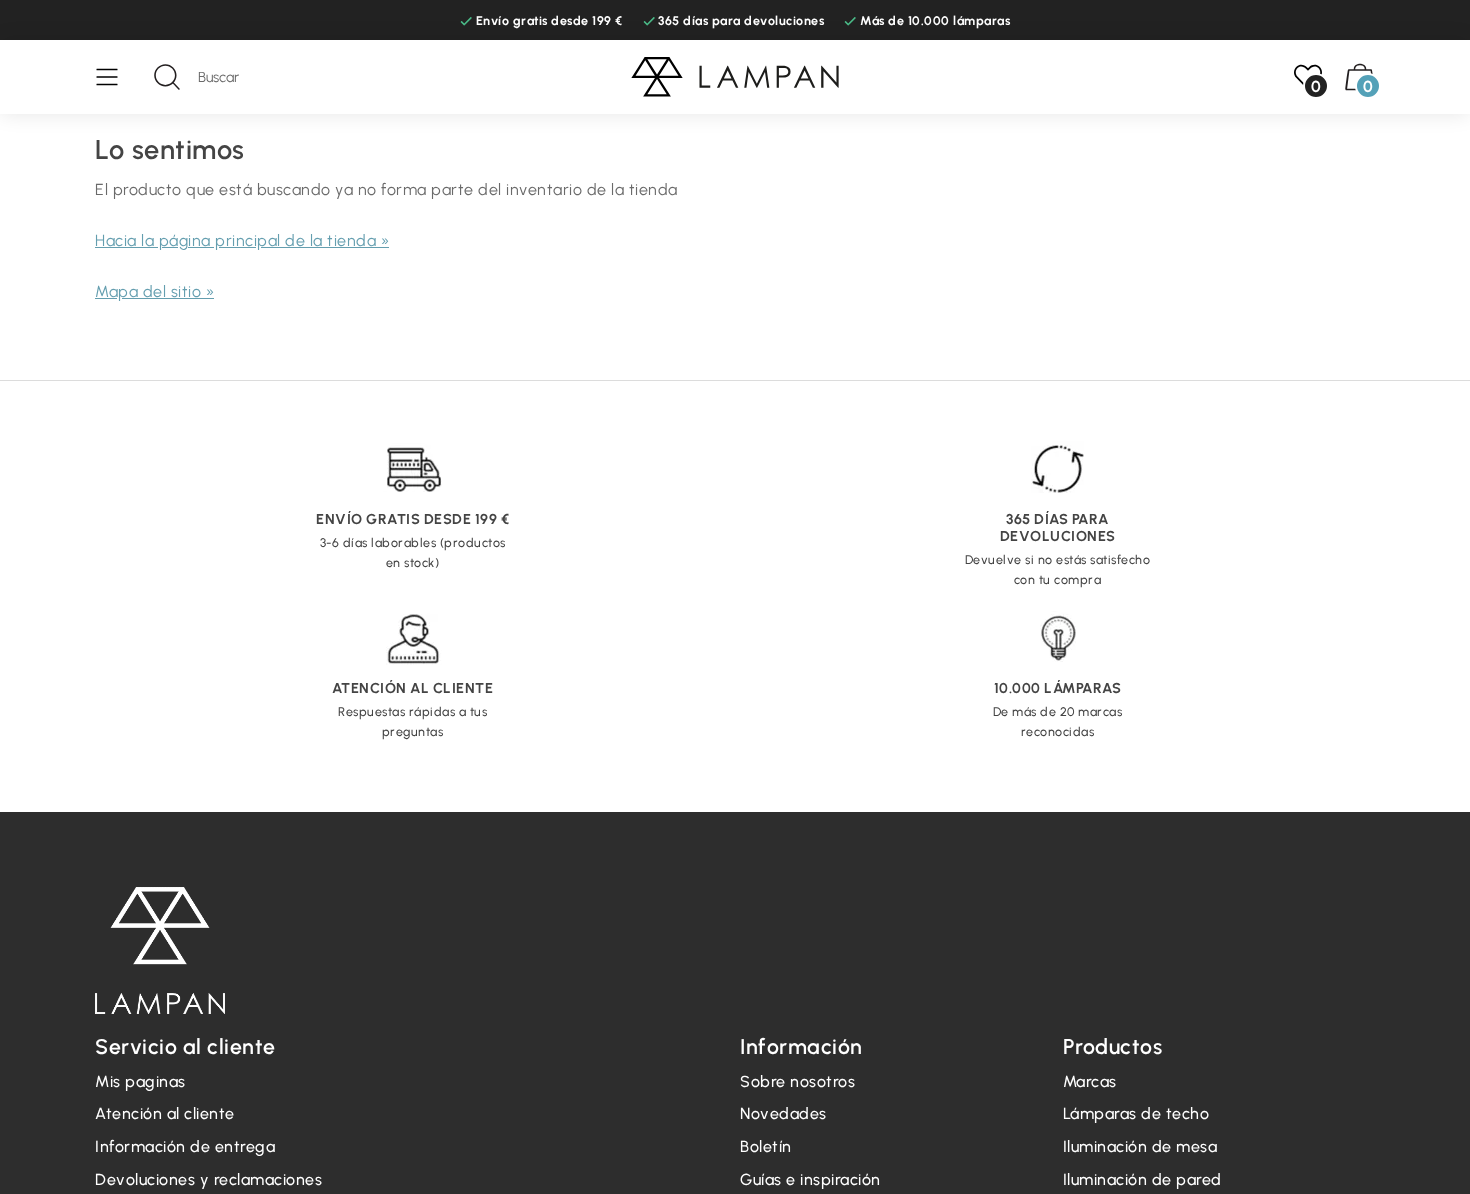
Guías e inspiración (810, 1179)
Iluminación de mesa (1140, 1146)
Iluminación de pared (1142, 1179)
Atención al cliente (165, 1113)
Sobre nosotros (797, 1081)
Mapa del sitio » (154, 291)
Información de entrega (185, 1146)
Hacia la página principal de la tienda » (242, 240)
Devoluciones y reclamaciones (208, 1179)
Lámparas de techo (1136, 1113)
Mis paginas (140, 1081)
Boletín (766, 1146)
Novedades (783, 1113)
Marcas (1090, 1081)
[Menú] (117, 77)
